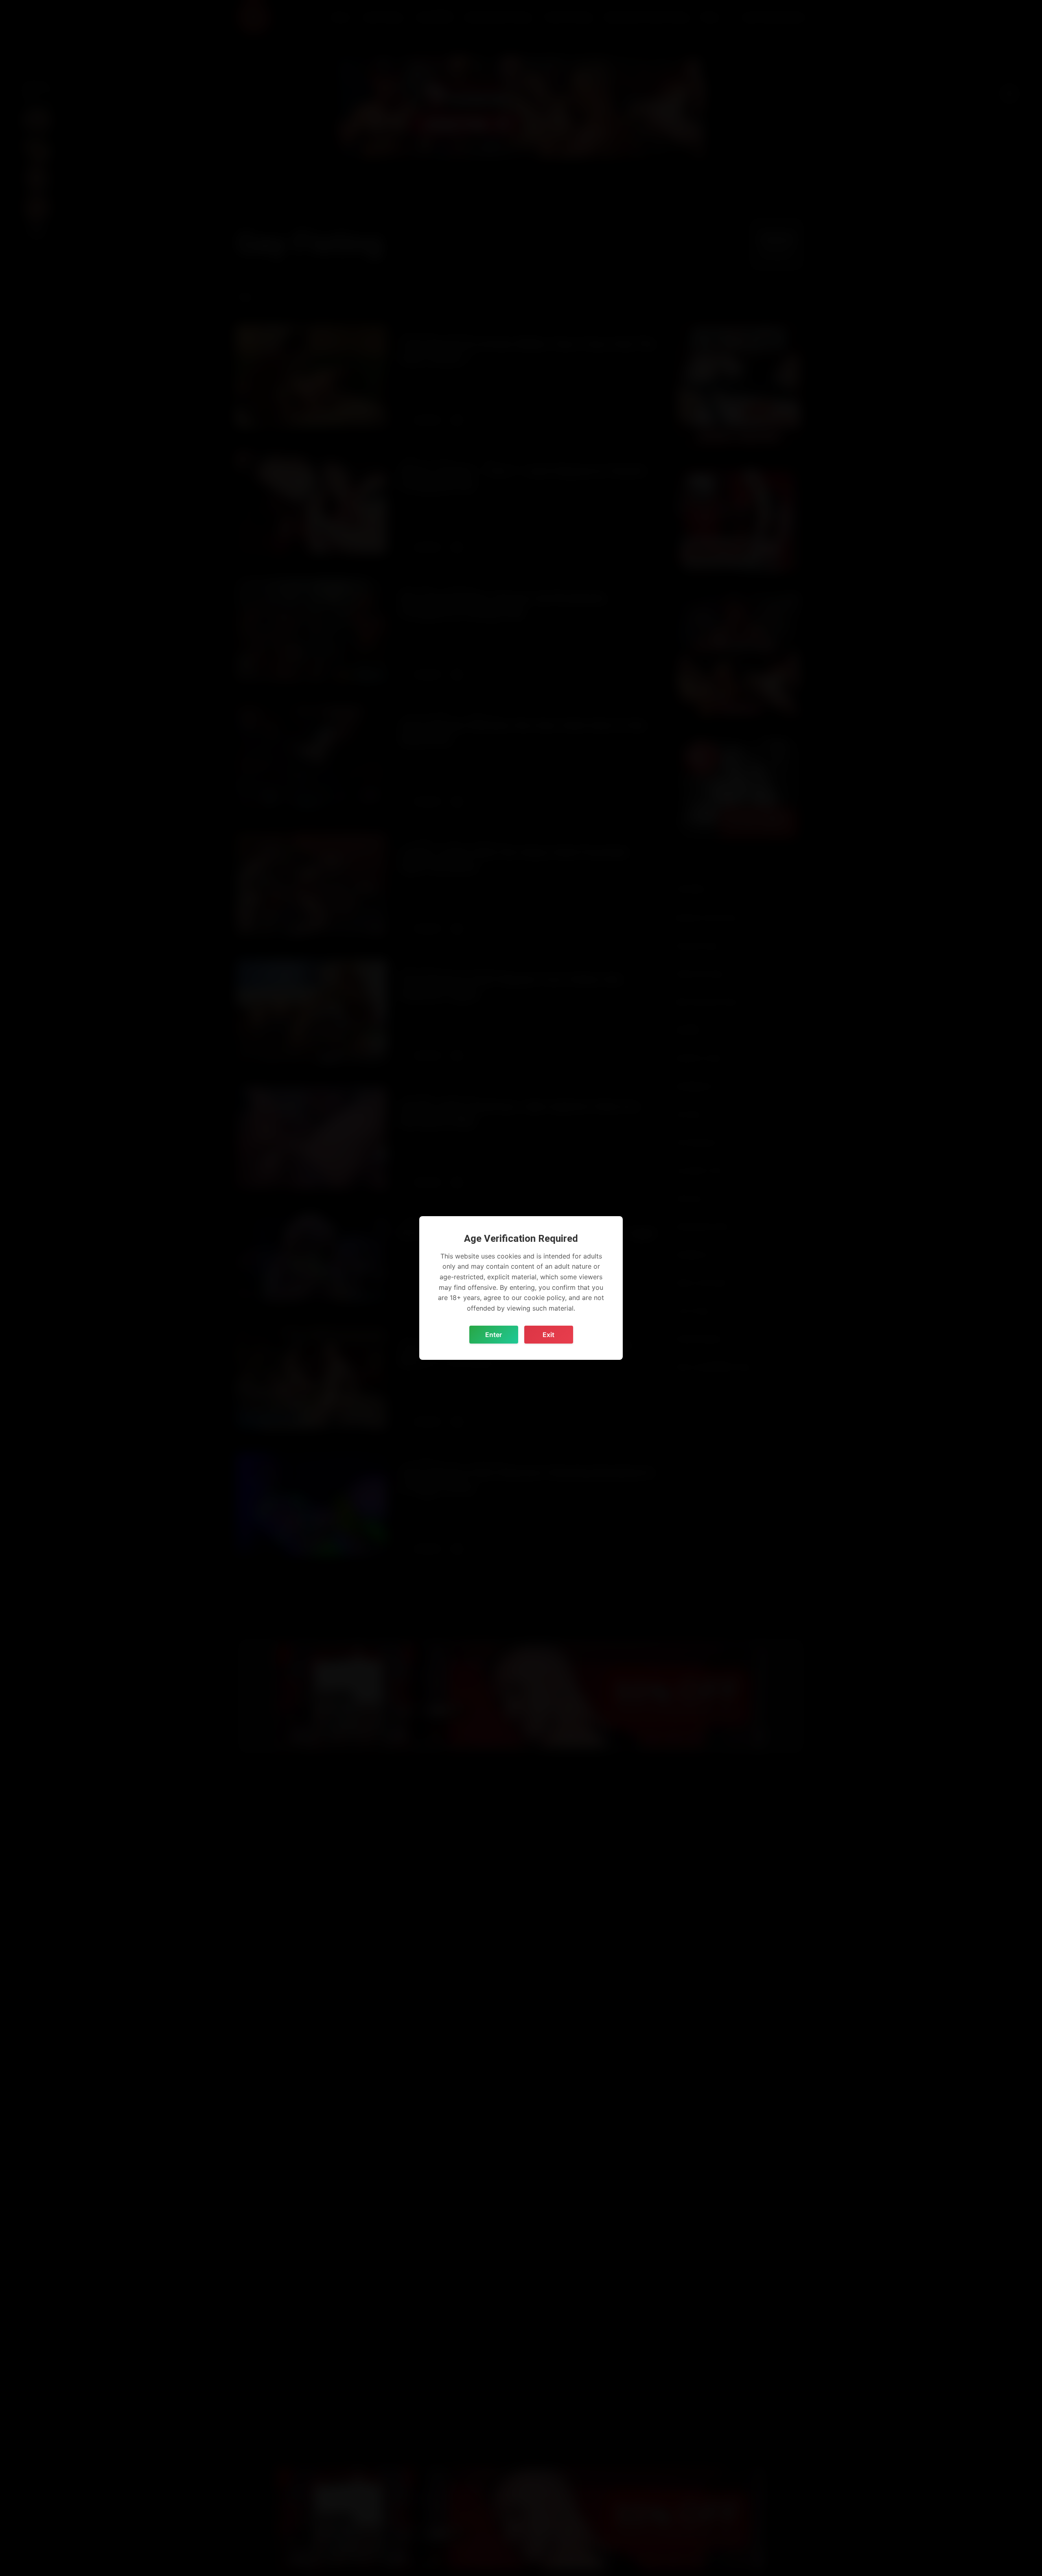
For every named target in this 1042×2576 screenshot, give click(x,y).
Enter (494, 1335)
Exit (548, 1335)
